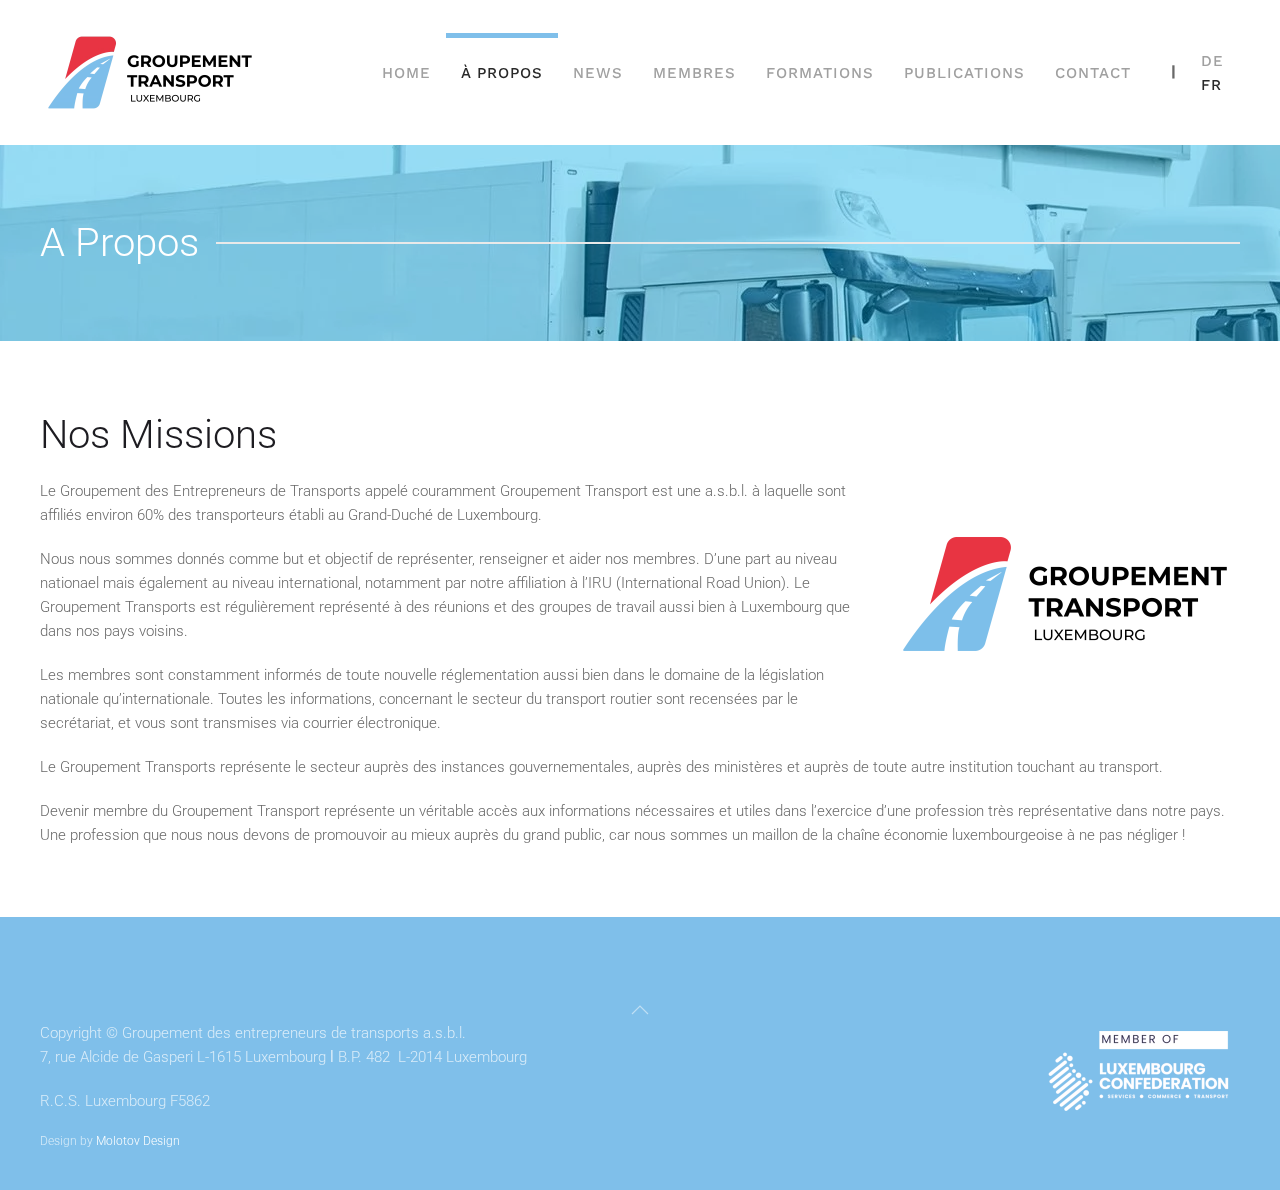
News (598, 73)
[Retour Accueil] (153, 72)
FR (1211, 85)
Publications (964, 73)
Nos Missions (158, 434)
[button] (640, 1010)
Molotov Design (138, 1141)
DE (1212, 61)
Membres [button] (694, 73)
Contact (1093, 73)
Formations (820, 73)
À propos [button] (502, 73)
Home (406, 73)
